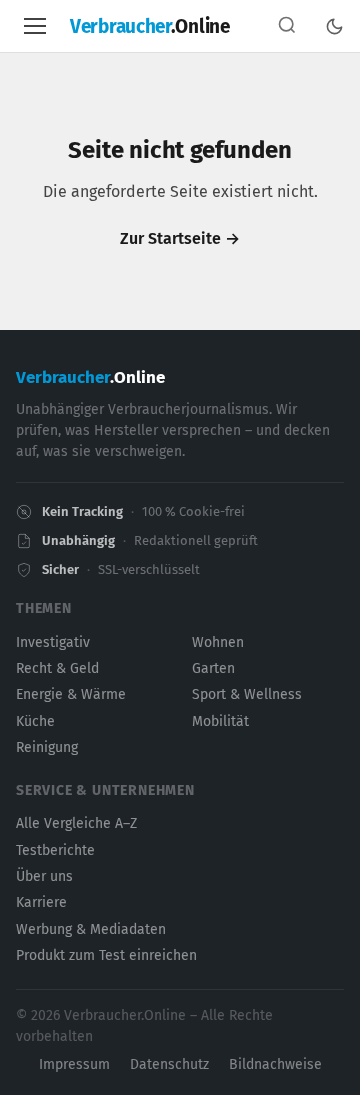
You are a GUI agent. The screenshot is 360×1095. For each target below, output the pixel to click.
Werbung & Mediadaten (91, 929)
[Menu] (35, 26)
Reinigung (47, 747)
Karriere (41, 902)
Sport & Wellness (247, 694)
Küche (35, 721)
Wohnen (218, 642)
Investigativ (53, 642)
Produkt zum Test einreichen (106, 955)
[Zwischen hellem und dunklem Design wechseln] (334, 26)
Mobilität (220, 721)
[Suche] (287, 26)
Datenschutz (169, 1064)
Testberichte (55, 850)
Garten (213, 668)
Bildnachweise (275, 1064)
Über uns (44, 876)
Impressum (74, 1064)
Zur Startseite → (180, 238)
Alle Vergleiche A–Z (76, 823)
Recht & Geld (57, 668)
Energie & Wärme (71, 694)
